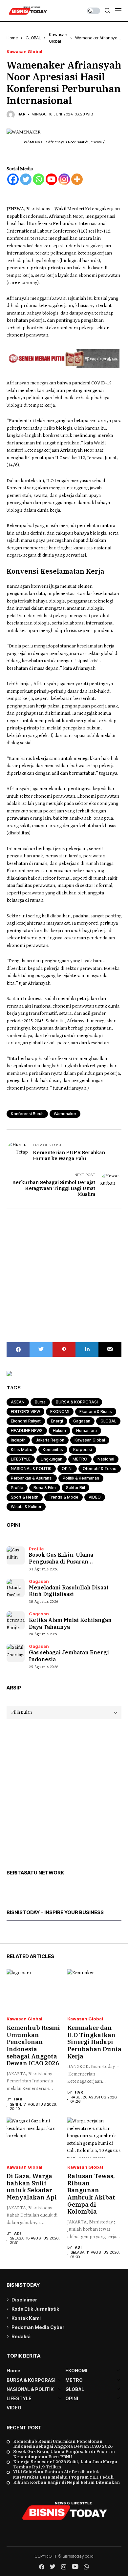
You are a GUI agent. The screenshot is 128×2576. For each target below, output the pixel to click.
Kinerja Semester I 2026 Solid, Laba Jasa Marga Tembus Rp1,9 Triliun (65, 2464)
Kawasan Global (24, 52)
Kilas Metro (22, 1450)
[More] (77, 179)
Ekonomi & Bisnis (96, 1411)
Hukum (59, 1431)
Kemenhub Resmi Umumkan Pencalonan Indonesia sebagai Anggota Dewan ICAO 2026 (33, 2045)
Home (12, 38)
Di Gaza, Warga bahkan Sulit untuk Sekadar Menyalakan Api (32, 2187)
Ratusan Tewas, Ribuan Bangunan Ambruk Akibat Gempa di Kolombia (91, 2194)
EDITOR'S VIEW (25, 1411)
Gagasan (82, 1421)
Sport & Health (25, 1497)
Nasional (106, 1459)
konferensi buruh (27, 1114)
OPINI (67, 1469)
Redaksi (21, 2336)
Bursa (40, 1402)
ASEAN (18, 1402)
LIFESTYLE (21, 1459)
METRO (80, 1459)
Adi (17, 2233)
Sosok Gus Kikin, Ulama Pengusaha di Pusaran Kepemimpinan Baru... (61, 1562)
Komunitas (53, 1450)
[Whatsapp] (39, 179)
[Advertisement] (64, 1276)
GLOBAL (33, 38)
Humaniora (86, 1431)
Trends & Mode (64, 1497)
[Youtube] (51, 179)
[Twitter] (26, 179)
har (21, 114)
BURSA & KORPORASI (77, 1402)
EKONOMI (60, 1411)
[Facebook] (13, 179)
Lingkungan (52, 1459)
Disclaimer (24, 2300)
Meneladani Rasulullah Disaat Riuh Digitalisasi (69, 1591)
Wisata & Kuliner (26, 1507)
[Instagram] (64, 179)
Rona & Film (45, 1488)
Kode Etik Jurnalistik (35, 2309)
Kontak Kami (26, 2318)
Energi (57, 1421)
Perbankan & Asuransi (32, 1478)
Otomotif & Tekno (100, 1469)
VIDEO (95, 1497)
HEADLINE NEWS (27, 1431)
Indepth (18, 1440)
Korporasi (83, 1450)
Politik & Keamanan (81, 1478)
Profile (17, 1488)
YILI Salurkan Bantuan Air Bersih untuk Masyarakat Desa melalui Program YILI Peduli (63, 2474)
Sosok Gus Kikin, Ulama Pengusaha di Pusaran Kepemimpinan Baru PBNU (64, 2454)
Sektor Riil (75, 1488)
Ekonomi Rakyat (26, 1421)
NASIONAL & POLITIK (31, 1469)
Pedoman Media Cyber (38, 2327)
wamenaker (65, 1114)
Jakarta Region (50, 1440)
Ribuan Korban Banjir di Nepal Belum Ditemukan (66, 2483)
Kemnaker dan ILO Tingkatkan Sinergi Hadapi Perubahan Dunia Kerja (94, 2042)
